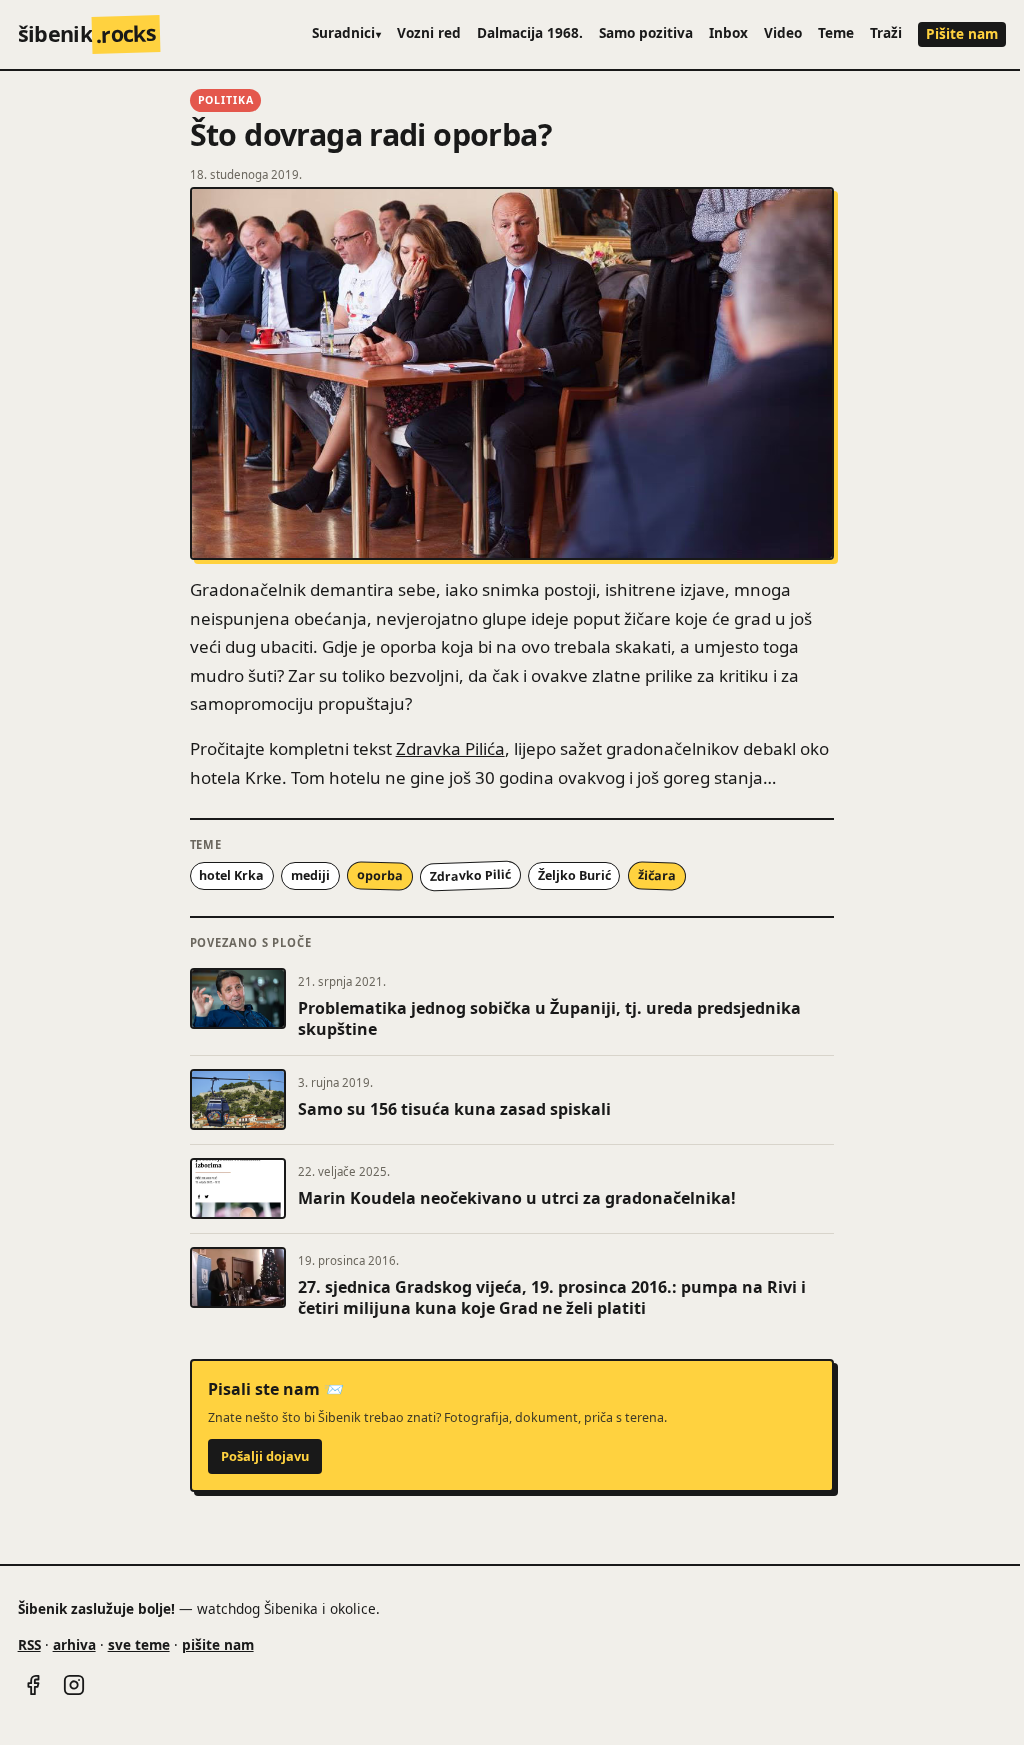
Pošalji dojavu (265, 1456)
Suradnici (347, 32)
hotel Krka (231, 875)
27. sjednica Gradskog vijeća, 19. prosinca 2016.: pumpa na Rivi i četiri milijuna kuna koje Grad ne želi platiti (552, 1298)
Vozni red (429, 32)
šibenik (87, 33)
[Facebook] (33, 1685)
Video (783, 32)
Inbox (728, 32)
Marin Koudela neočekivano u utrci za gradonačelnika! (517, 1198)
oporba (380, 875)
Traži (886, 32)
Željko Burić (574, 875)
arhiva (74, 1644)
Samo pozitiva (646, 32)
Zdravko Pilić (469, 876)
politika (226, 100)
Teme (836, 32)
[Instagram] (74, 1685)
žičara (656, 875)
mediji (310, 875)
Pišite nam (962, 33)
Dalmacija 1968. (530, 32)
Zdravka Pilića (450, 748)
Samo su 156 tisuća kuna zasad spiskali (454, 1109)
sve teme (139, 1644)
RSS (29, 1644)
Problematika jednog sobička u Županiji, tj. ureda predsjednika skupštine (549, 1019)
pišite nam (218, 1644)
